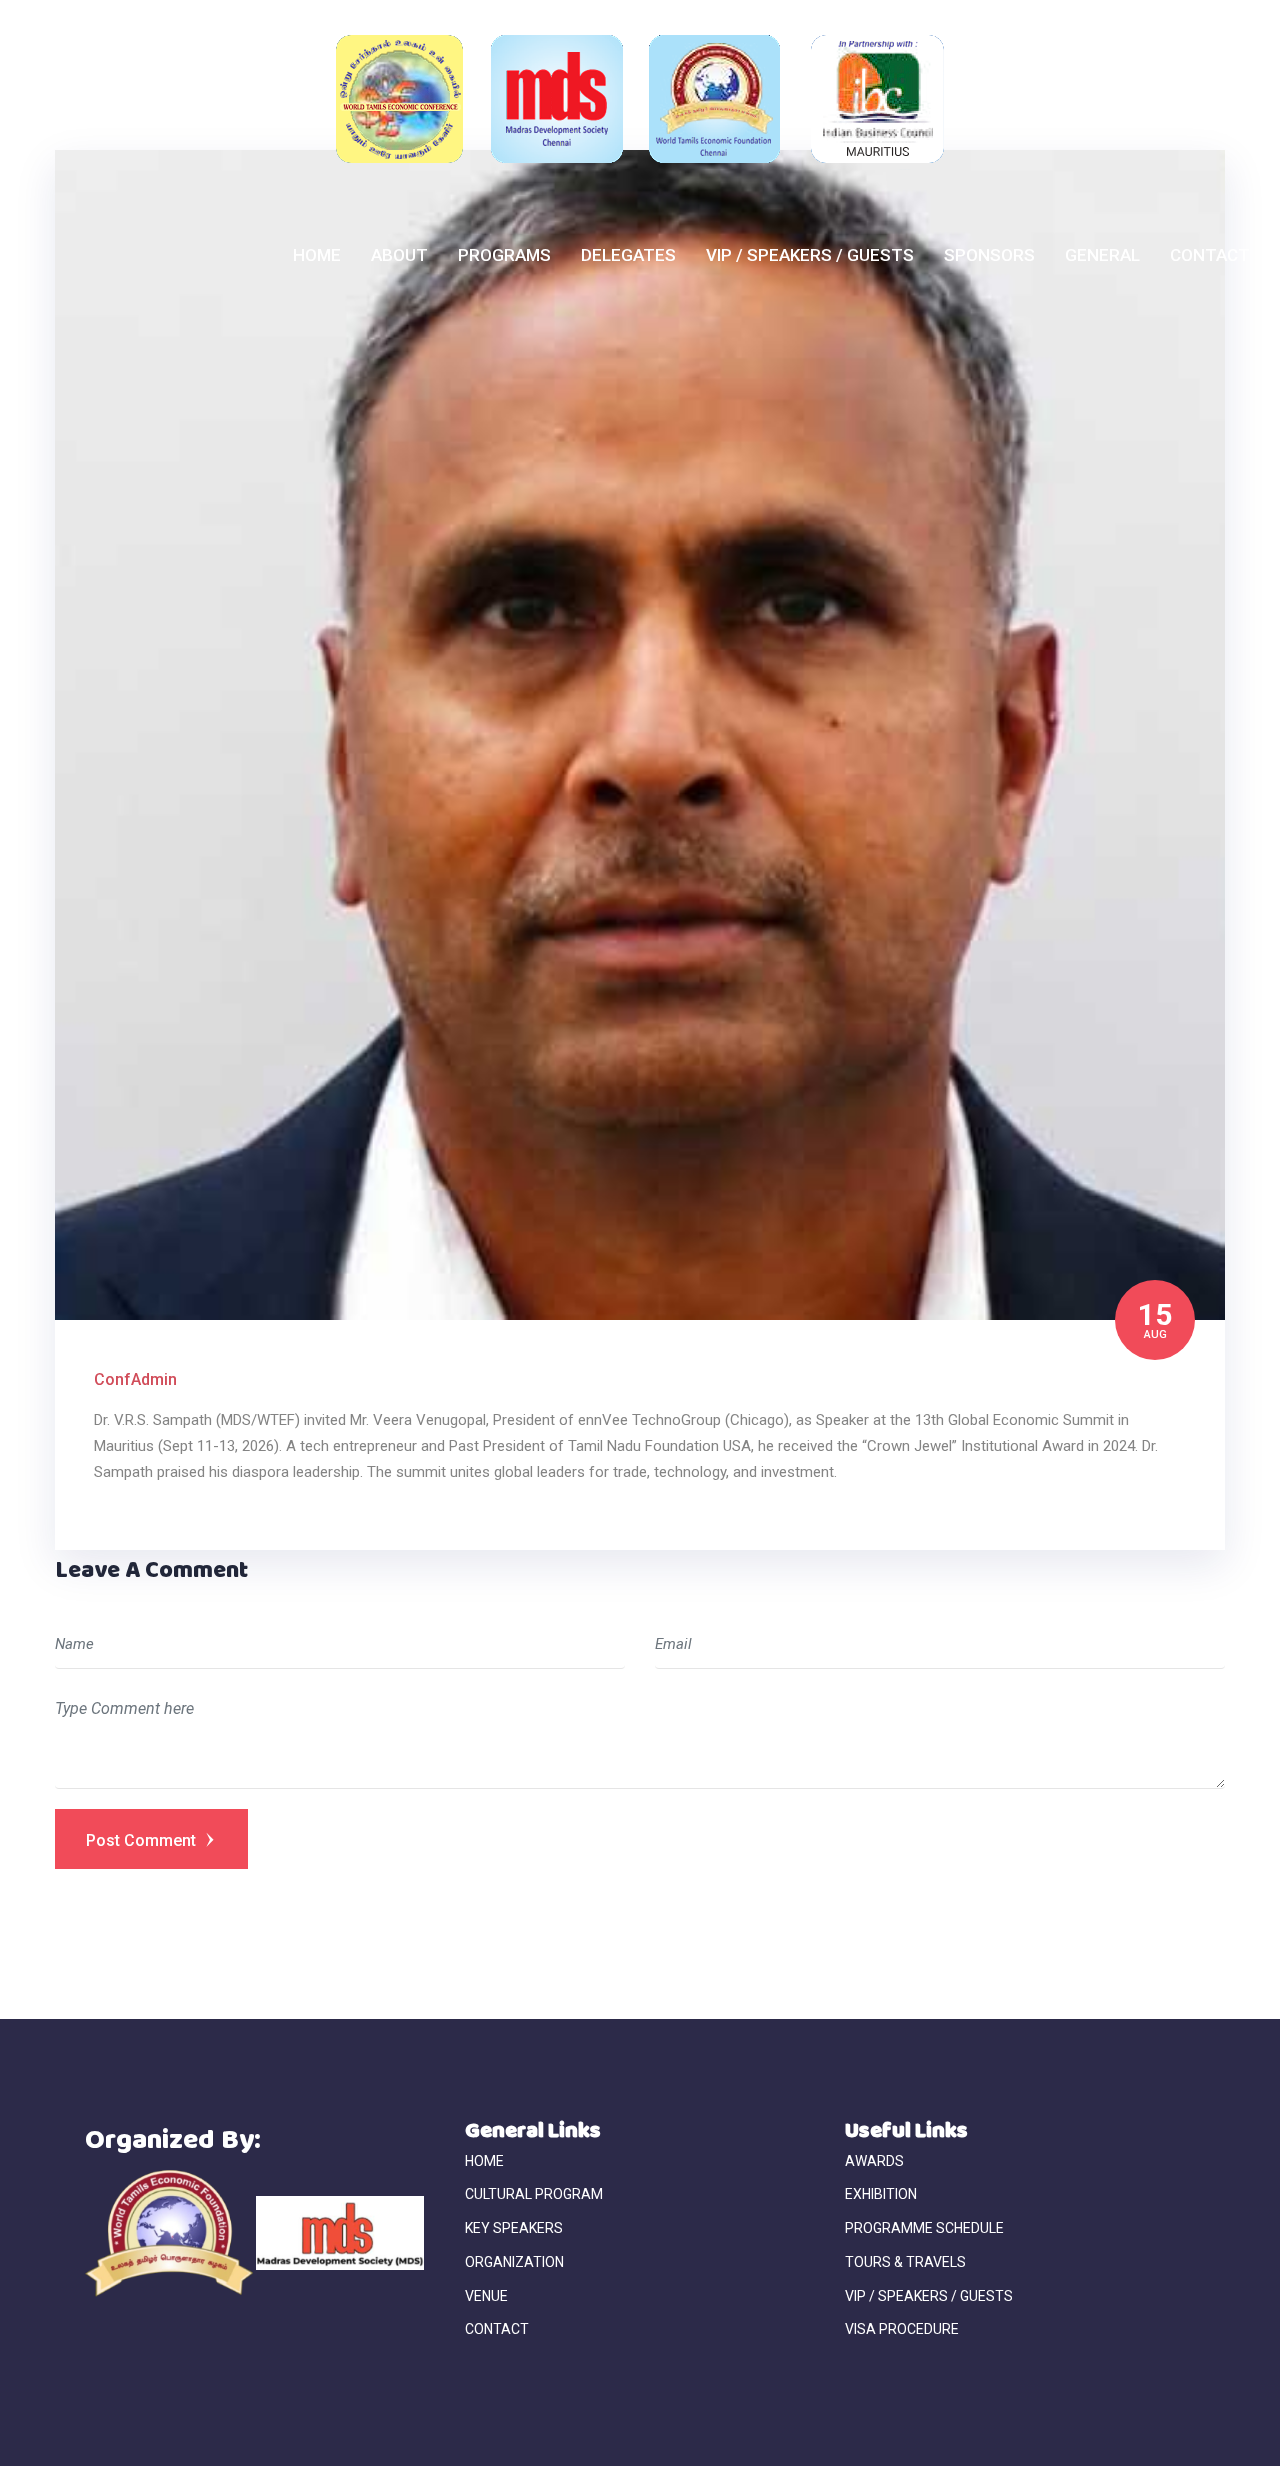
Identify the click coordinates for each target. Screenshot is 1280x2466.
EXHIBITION (881, 2194)
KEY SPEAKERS (514, 2228)
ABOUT (399, 255)
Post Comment (143, 1840)
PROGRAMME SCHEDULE (924, 2228)
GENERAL (1102, 255)
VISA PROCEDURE (902, 2329)
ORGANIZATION (514, 2262)
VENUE (486, 2296)
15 (1155, 1318)
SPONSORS (989, 255)
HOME (317, 255)
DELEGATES (628, 255)
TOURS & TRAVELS (905, 2262)
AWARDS (874, 2161)
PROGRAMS (504, 255)
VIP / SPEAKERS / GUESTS (810, 255)
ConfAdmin (135, 1379)
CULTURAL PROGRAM (534, 2194)
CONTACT (1210, 255)
